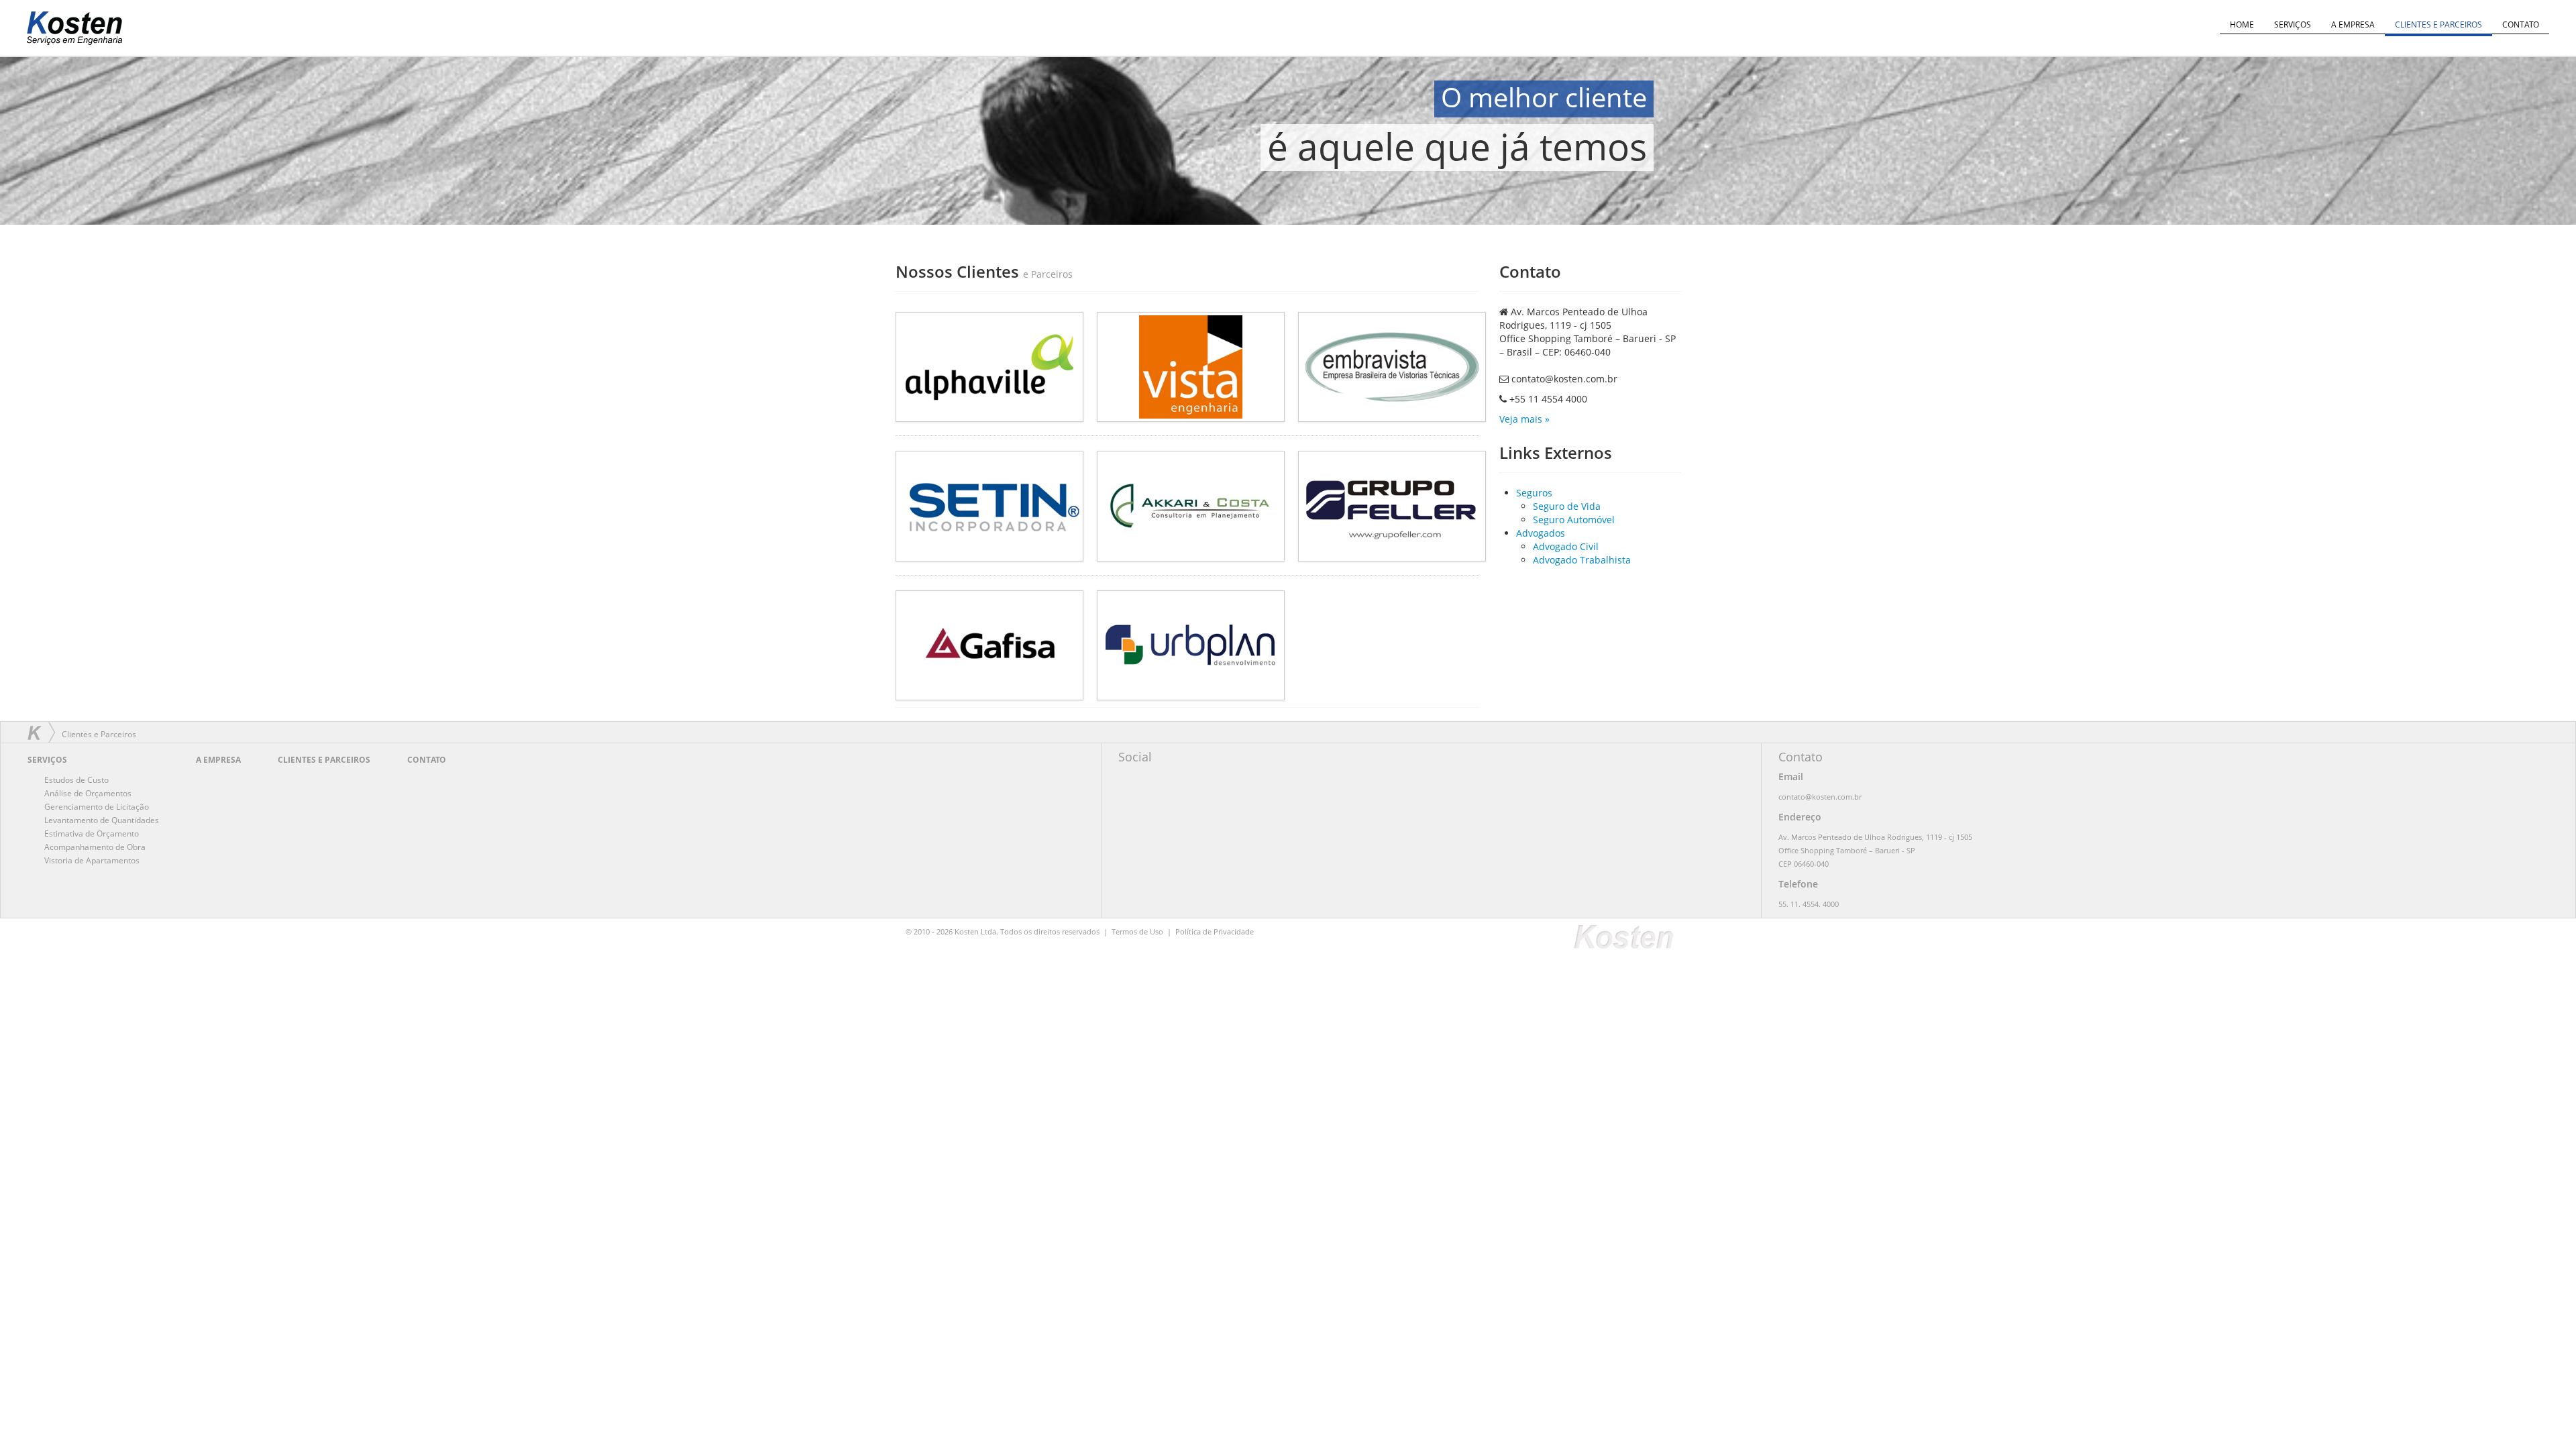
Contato (2521, 24)
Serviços (2293, 24)
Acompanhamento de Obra (95, 847)
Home (2242, 24)
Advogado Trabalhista (1582, 560)
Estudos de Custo (76, 780)
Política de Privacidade (1215, 931)
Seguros (1534, 493)
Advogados (1541, 533)
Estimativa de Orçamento (92, 834)
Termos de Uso (1137, 931)
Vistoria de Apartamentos (92, 860)
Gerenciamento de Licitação (97, 807)
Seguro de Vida (1567, 506)
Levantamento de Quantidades (102, 820)
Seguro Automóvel (1574, 520)
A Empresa (2353, 24)
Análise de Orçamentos (88, 793)
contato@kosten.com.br (1564, 379)
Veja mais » (1524, 419)
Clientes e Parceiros (2438, 24)
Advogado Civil (1566, 546)
